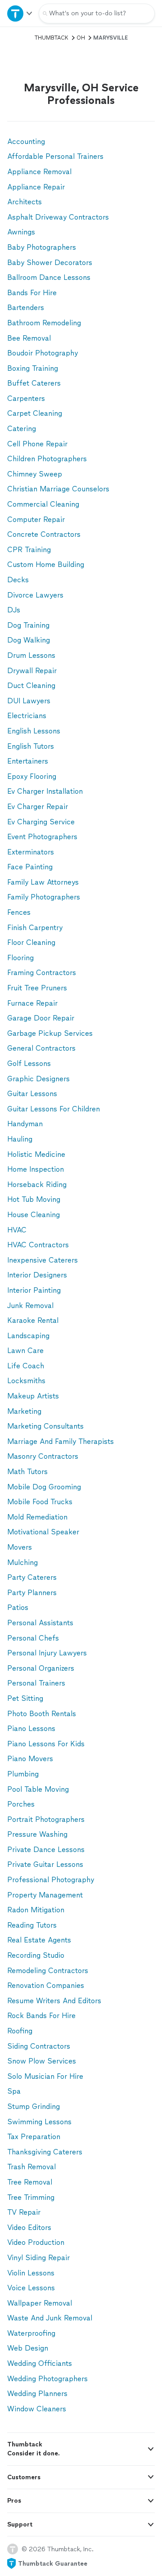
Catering (22, 429)
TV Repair (24, 2212)
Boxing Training (33, 368)
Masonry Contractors (43, 1456)
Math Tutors (27, 1472)
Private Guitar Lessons (45, 1864)
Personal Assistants (40, 1623)
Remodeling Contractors (48, 1971)
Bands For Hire (32, 293)
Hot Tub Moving (34, 1199)
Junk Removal (30, 1306)
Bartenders (26, 308)
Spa (14, 2091)
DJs (14, 610)
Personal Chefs (33, 1638)
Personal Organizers (41, 1668)
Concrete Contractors (44, 534)
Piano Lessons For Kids (46, 1744)
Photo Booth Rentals (42, 1714)
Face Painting (30, 867)
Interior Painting (34, 1290)
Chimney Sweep (35, 474)
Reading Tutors (32, 1925)
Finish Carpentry (35, 928)
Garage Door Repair (41, 1018)
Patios (18, 1607)
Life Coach (26, 1366)
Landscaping (28, 1336)
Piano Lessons (31, 1729)
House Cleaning (34, 1215)
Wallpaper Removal (40, 2303)
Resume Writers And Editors (54, 2001)
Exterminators (31, 852)
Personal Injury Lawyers (47, 1653)
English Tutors (31, 746)
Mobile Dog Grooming (44, 1487)
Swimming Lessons (39, 2122)
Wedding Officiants (40, 2363)
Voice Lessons (31, 2288)
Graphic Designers (38, 1079)
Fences (19, 912)
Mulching (22, 1562)
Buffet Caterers (34, 383)
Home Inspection (36, 1169)
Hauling (20, 1139)
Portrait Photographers (46, 1819)
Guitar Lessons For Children (54, 1109)
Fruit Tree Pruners (37, 988)
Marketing (24, 1411)
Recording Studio (36, 1955)
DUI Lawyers (29, 701)
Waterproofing (31, 2333)
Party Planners (32, 1593)
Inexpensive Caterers (43, 1260)
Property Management (45, 1895)
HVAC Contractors (38, 1245)
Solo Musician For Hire (45, 2076)
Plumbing (23, 1774)
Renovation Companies (46, 1985)
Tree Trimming (31, 2197)
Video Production (36, 2242)
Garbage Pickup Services (50, 1033)
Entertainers (28, 761)
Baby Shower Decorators (50, 263)
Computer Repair (36, 519)
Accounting (26, 142)
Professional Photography (51, 1880)
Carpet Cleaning (35, 413)
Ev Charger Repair (38, 807)
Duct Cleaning (31, 686)
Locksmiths (26, 1381)
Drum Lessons (31, 655)
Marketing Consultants (45, 1426)
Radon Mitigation (36, 1910)
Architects (25, 202)
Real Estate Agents (39, 1940)
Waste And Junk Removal (50, 2318)
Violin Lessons (31, 2273)
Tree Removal (30, 2182)
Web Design (28, 2348)
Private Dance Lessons (46, 1850)
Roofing (20, 2031)
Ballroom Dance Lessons (49, 277)
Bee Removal (29, 338)
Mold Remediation (37, 1517)
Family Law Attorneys (43, 882)
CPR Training (29, 550)
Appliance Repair (36, 187)
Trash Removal (31, 2167)
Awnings (21, 232)
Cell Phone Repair (37, 444)
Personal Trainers (36, 1683)
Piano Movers (30, 1759)
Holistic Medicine (36, 1154)
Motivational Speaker (43, 1532)
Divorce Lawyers (35, 595)
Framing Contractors (42, 973)
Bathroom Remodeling (44, 323)
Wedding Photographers (47, 2379)
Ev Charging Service (41, 822)
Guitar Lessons (32, 1094)
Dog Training (28, 625)
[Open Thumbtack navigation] (19, 13)
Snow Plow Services (42, 2061)
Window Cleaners (37, 2409)
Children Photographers (47, 459)
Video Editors (29, 2228)
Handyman (25, 1124)
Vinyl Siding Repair (38, 2258)
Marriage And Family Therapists (61, 1441)
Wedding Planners (37, 2394)
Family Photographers (44, 897)
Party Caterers (32, 1577)
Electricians (27, 716)
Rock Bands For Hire (41, 2016)
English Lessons (34, 731)
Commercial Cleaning (43, 504)
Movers (20, 1547)
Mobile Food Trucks (40, 1502)
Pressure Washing (37, 1834)
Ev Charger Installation (45, 791)
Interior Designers (37, 1275)
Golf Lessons (29, 1063)
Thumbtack (52, 38)
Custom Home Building (46, 564)
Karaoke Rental (33, 1320)
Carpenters (26, 398)
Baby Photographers (42, 247)
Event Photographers (42, 837)
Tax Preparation (34, 2137)
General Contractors (41, 1048)
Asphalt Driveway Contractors (58, 217)
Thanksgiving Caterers (45, 2152)
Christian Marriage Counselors (58, 489)
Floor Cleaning (31, 942)
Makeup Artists (33, 1396)
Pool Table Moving (38, 1789)
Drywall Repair (32, 671)
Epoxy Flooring (32, 776)
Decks (18, 580)
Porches (21, 1804)
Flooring (20, 958)
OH (81, 38)
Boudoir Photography (43, 353)
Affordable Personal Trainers (55, 156)
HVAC (17, 1230)
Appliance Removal (39, 172)
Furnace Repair (32, 1003)
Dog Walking (29, 640)
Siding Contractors (39, 2046)
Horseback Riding (37, 1185)
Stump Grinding (34, 2106)
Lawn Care (25, 1351)
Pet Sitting (25, 1698)
